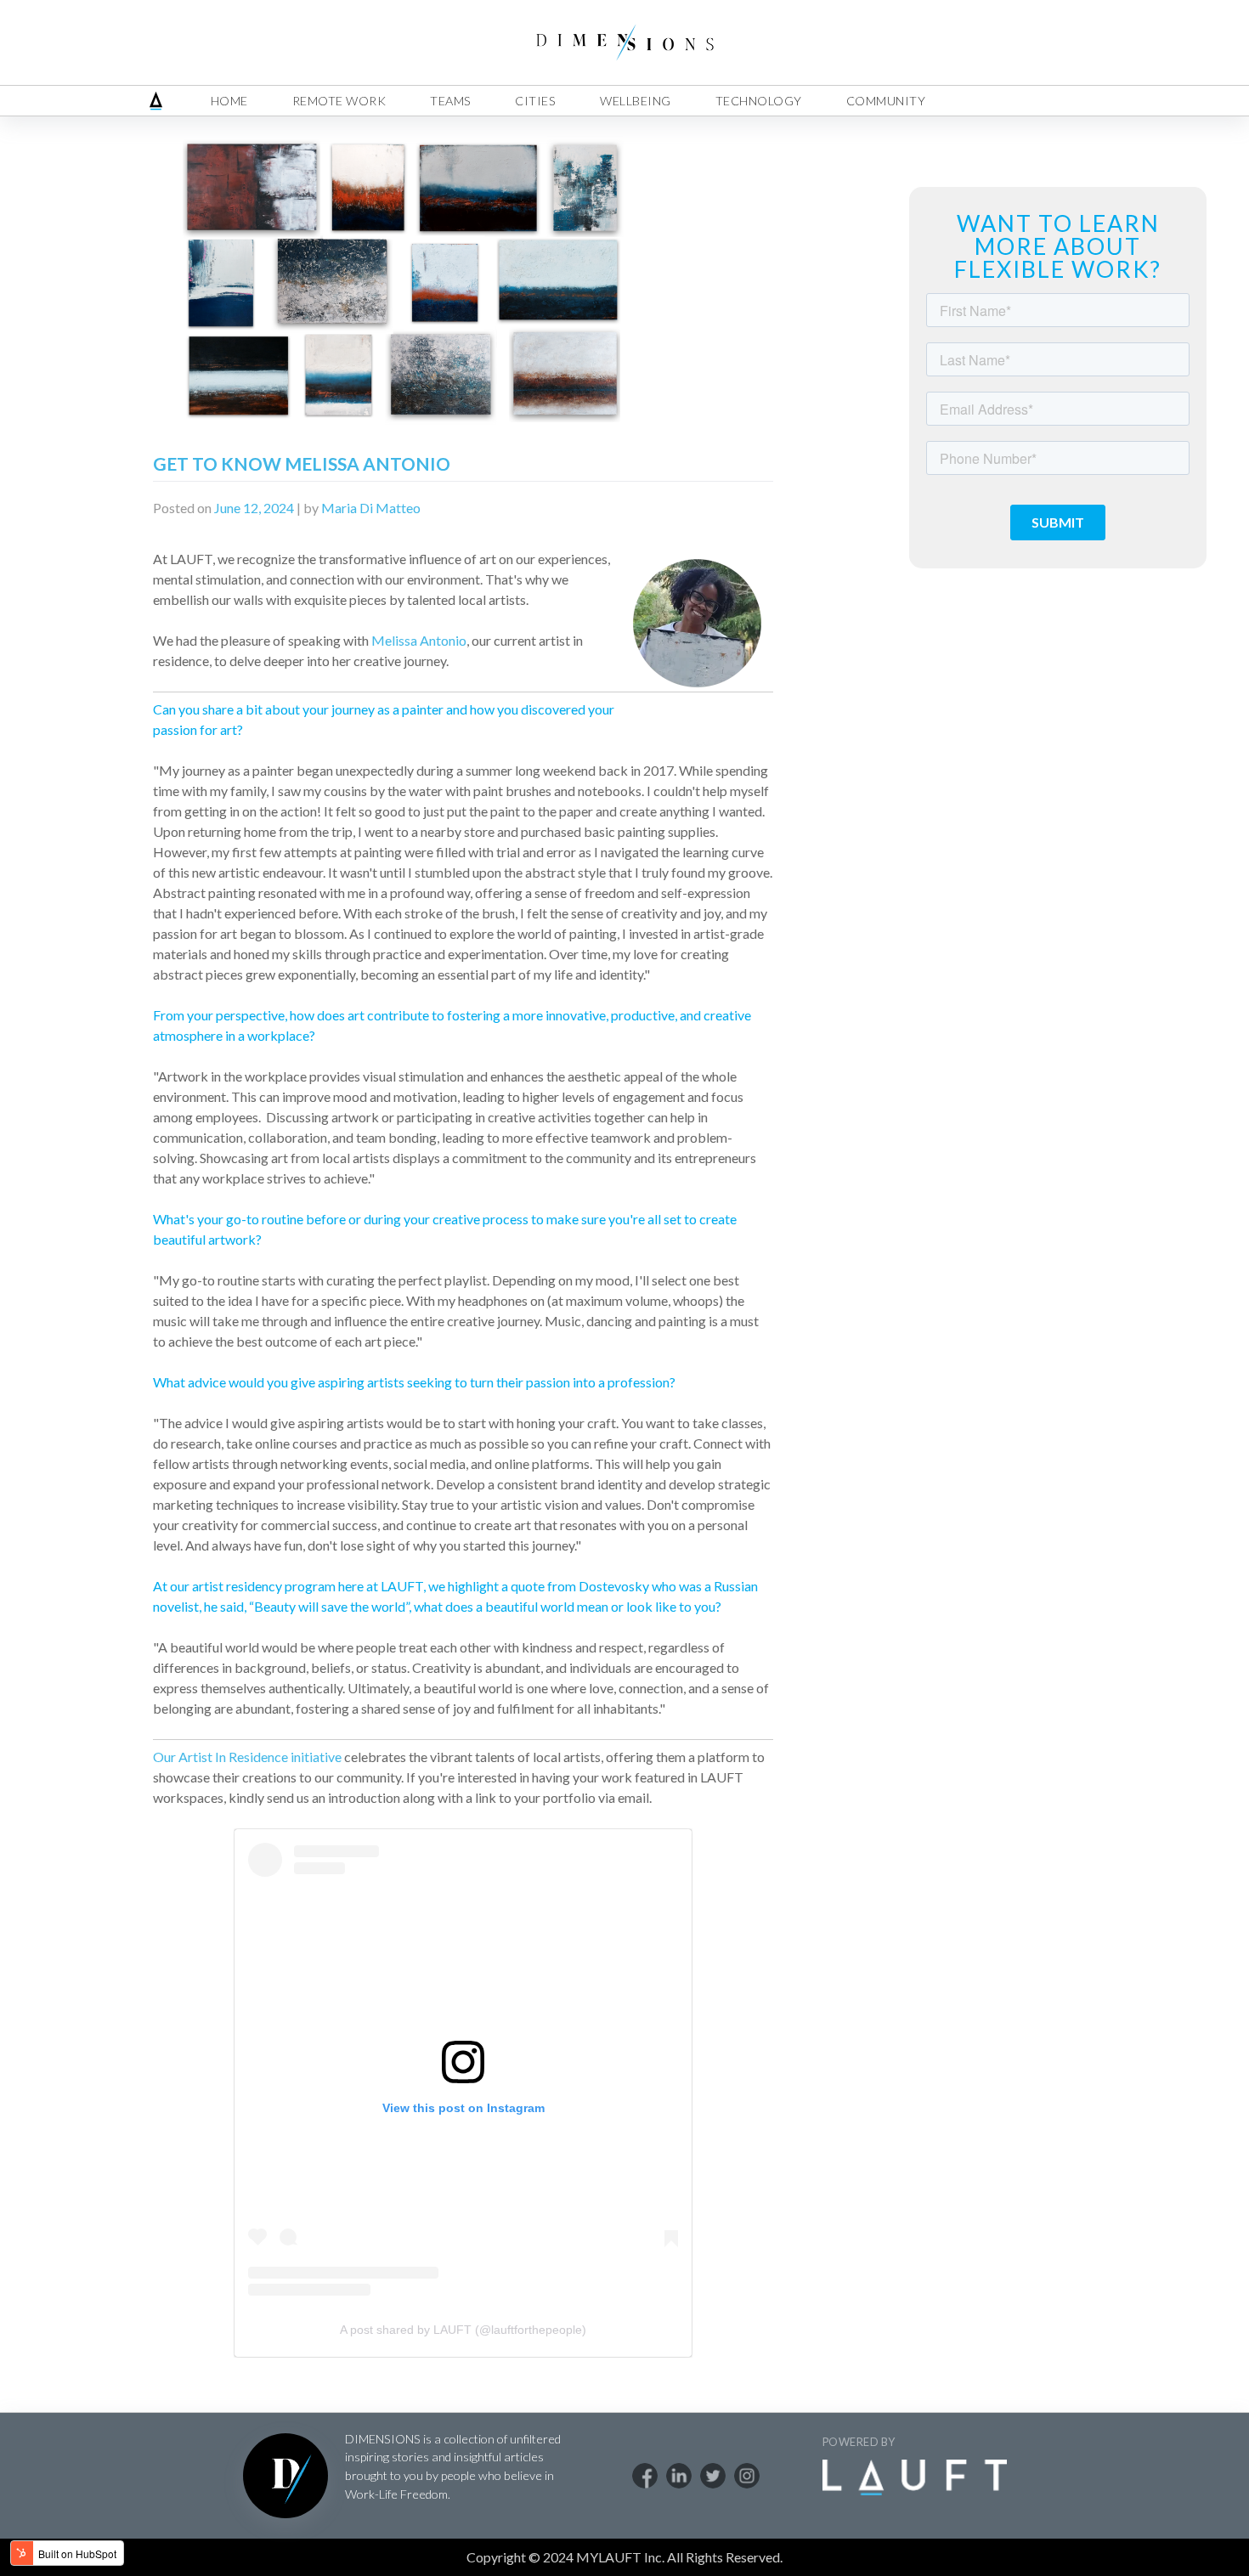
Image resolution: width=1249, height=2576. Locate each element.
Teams (451, 101)
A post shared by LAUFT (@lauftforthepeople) (463, 2330)
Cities (535, 101)
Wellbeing (636, 101)
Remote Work (339, 101)
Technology (759, 101)
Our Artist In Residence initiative (247, 1757)
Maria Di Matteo (371, 508)
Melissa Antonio (419, 640)
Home (229, 101)
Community (886, 101)
